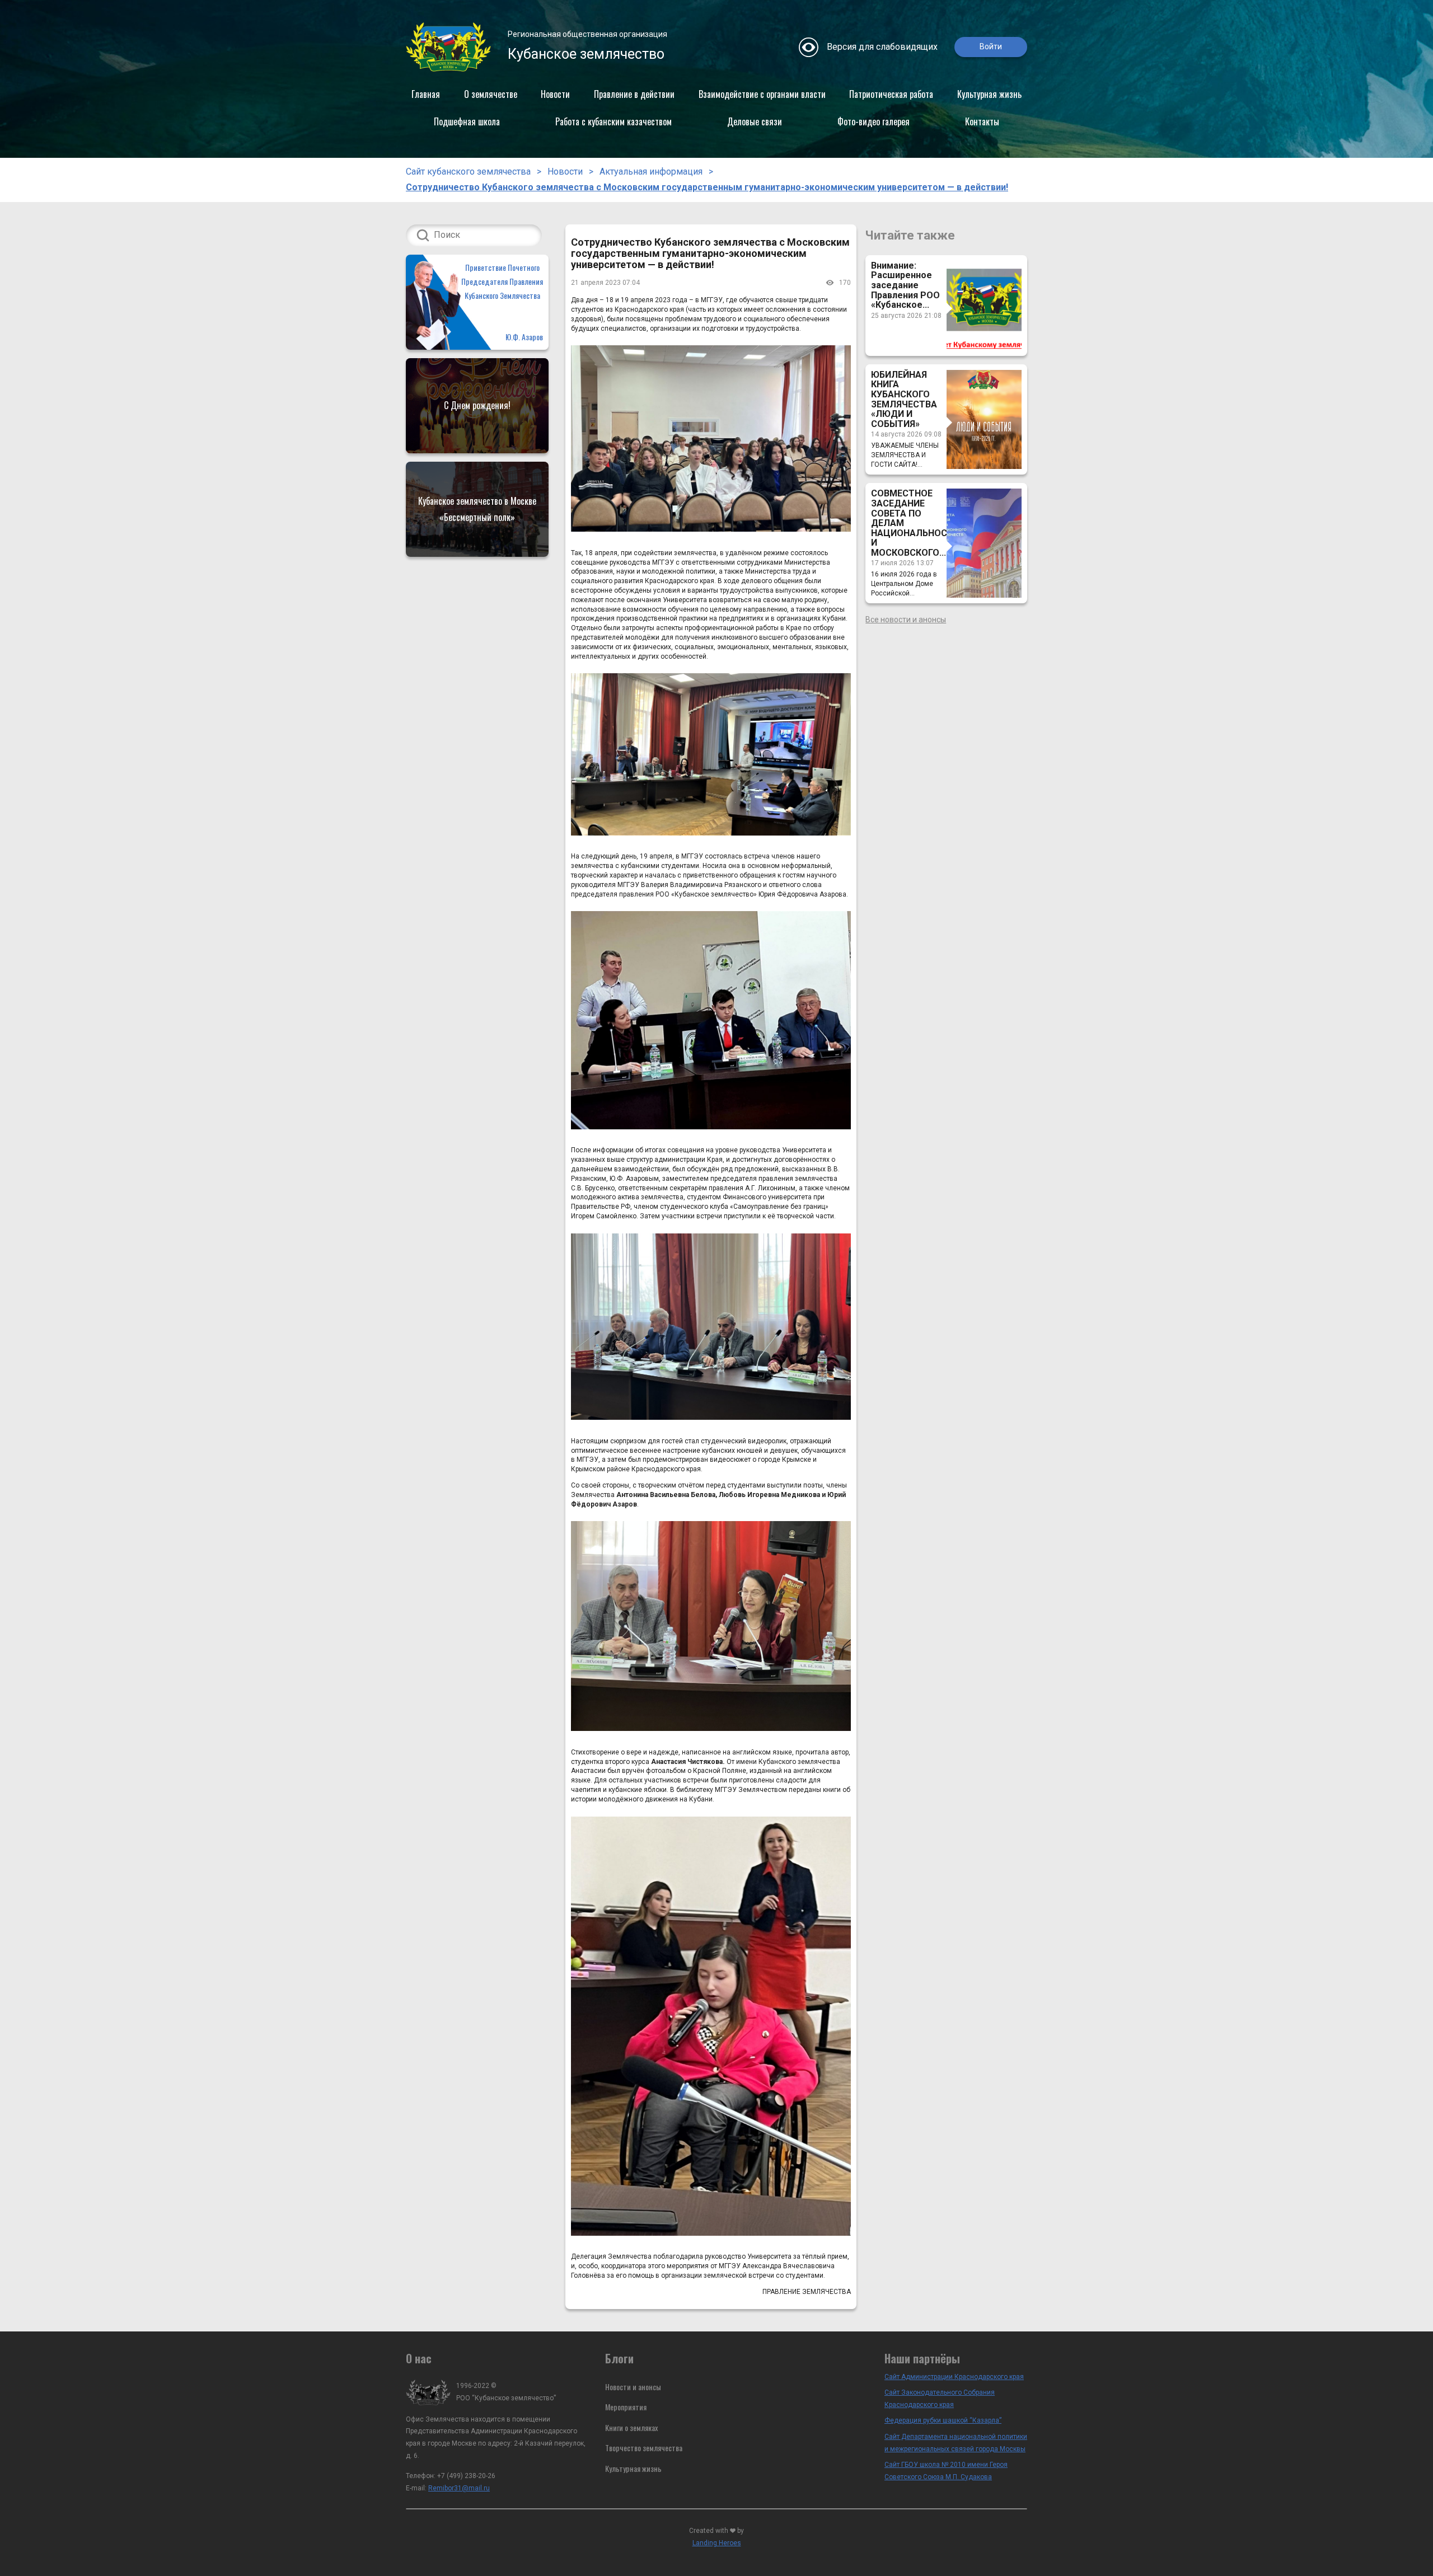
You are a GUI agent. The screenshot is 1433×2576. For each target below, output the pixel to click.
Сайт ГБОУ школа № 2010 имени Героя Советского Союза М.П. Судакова (946, 2471)
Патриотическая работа (891, 94)
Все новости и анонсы (906, 620)
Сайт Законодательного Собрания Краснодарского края (940, 2399)
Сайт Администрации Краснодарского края (954, 2377)
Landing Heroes (717, 2543)
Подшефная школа (467, 121)
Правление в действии (634, 94)
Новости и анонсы (633, 2387)
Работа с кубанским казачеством (614, 121)
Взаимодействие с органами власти (762, 94)
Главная (426, 94)
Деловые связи (755, 121)
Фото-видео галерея (874, 121)
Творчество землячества (644, 2448)
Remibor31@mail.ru (459, 2488)
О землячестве (491, 94)
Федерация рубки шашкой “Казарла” (943, 2420)
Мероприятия (626, 2407)
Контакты (982, 121)
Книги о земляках (631, 2427)
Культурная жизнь (989, 94)
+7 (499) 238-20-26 (466, 2476)
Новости (555, 94)
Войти (991, 46)
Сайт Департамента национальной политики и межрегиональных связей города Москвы (956, 2443)
